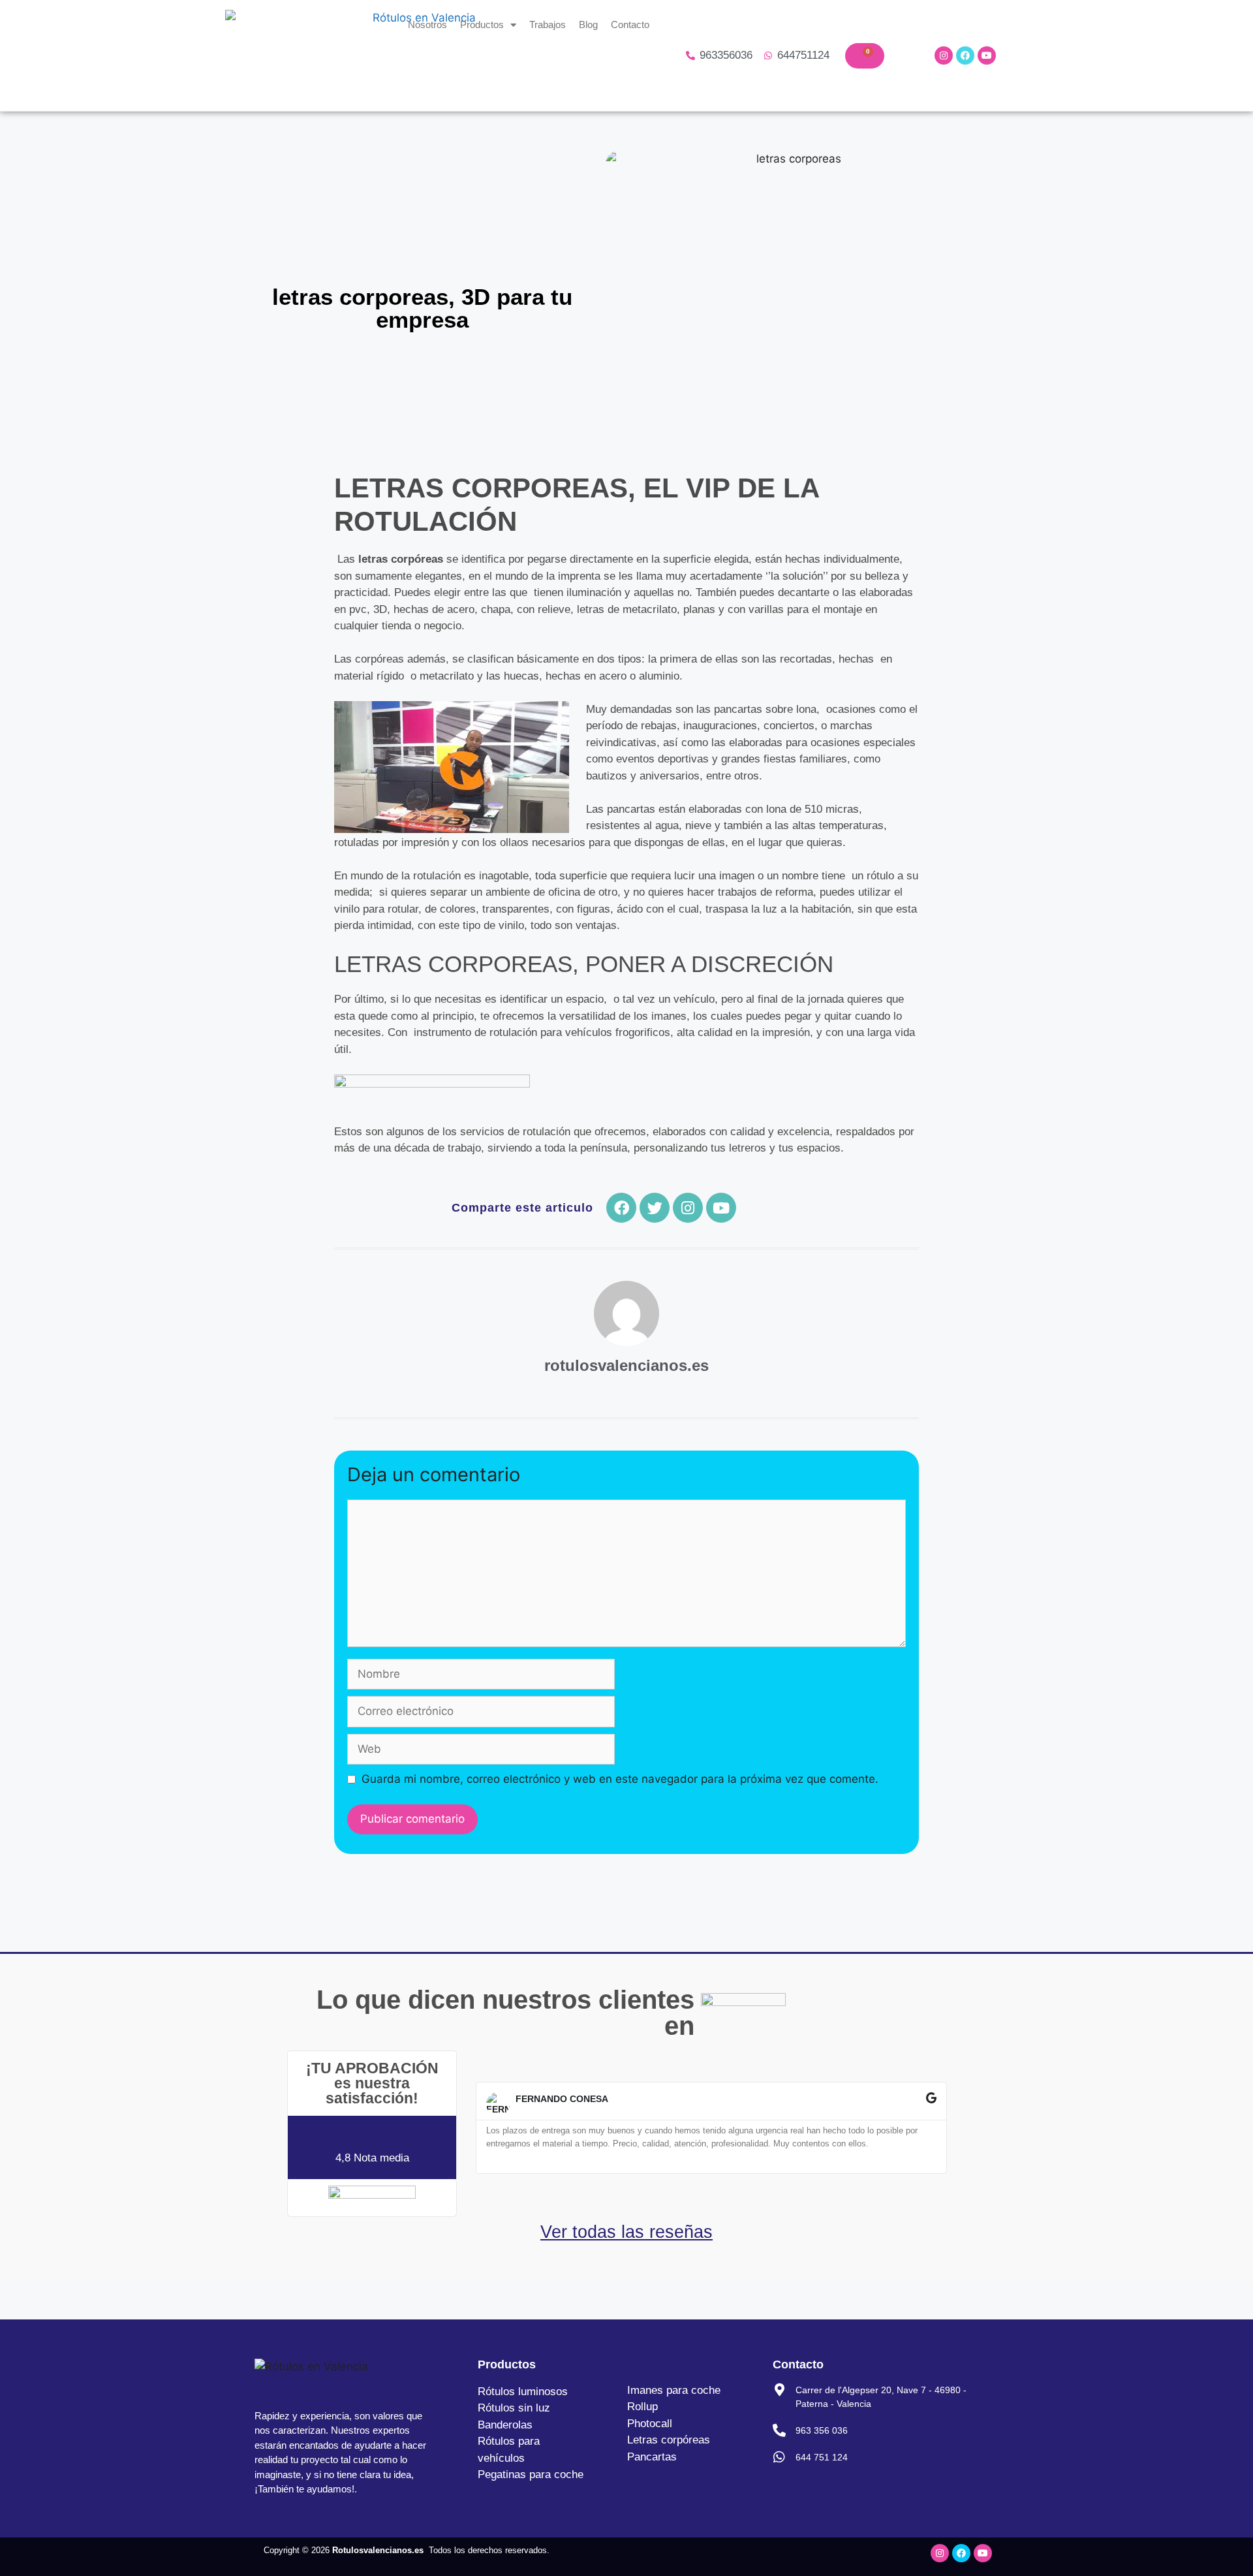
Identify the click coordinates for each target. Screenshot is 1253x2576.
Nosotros (427, 24)
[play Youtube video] (452, 767)
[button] (474, 2128)
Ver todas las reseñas (626, 2232)
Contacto (630, 24)
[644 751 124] (779, 2457)
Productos (482, 24)
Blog (588, 24)
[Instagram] (944, 55)
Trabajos (548, 24)
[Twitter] (655, 1208)
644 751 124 (822, 2457)
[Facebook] (965, 55)
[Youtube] (987, 55)
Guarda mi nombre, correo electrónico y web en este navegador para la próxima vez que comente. (620, 1779)
